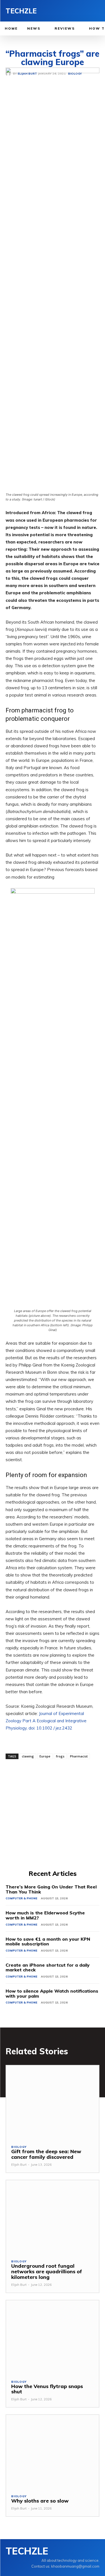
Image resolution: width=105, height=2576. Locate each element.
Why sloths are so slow (40, 2501)
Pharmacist (79, 1756)
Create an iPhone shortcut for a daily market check (48, 1967)
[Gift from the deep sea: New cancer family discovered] (53, 2102)
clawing (28, 1756)
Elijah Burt (19, 2165)
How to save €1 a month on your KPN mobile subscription (48, 1941)
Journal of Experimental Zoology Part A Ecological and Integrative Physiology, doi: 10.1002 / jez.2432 (46, 1721)
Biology (19, 2147)
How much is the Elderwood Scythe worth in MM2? (45, 1915)
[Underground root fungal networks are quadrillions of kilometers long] (53, 2217)
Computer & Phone (21, 1898)
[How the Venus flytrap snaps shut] (53, 2337)
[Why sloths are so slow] (53, 2452)
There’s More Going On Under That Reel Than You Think (51, 1889)
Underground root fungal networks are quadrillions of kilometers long (47, 2271)
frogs (60, 1756)
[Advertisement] (53, 1814)
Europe (45, 1756)
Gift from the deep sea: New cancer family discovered (46, 2154)
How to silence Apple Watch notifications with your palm (52, 1993)
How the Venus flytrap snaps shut (47, 2389)
